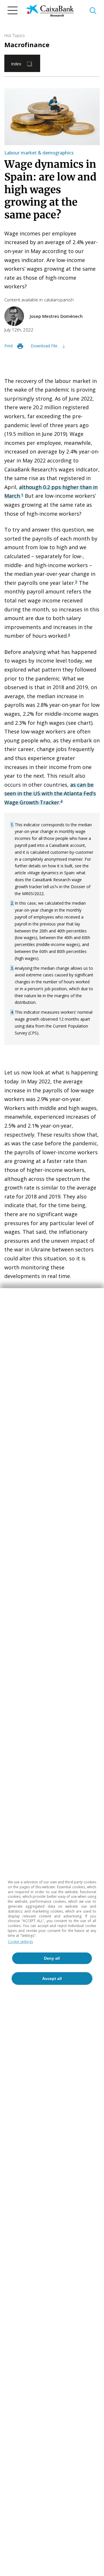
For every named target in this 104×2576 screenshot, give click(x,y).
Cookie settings (20, 1942)
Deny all (52, 1958)
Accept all (52, 1978)
